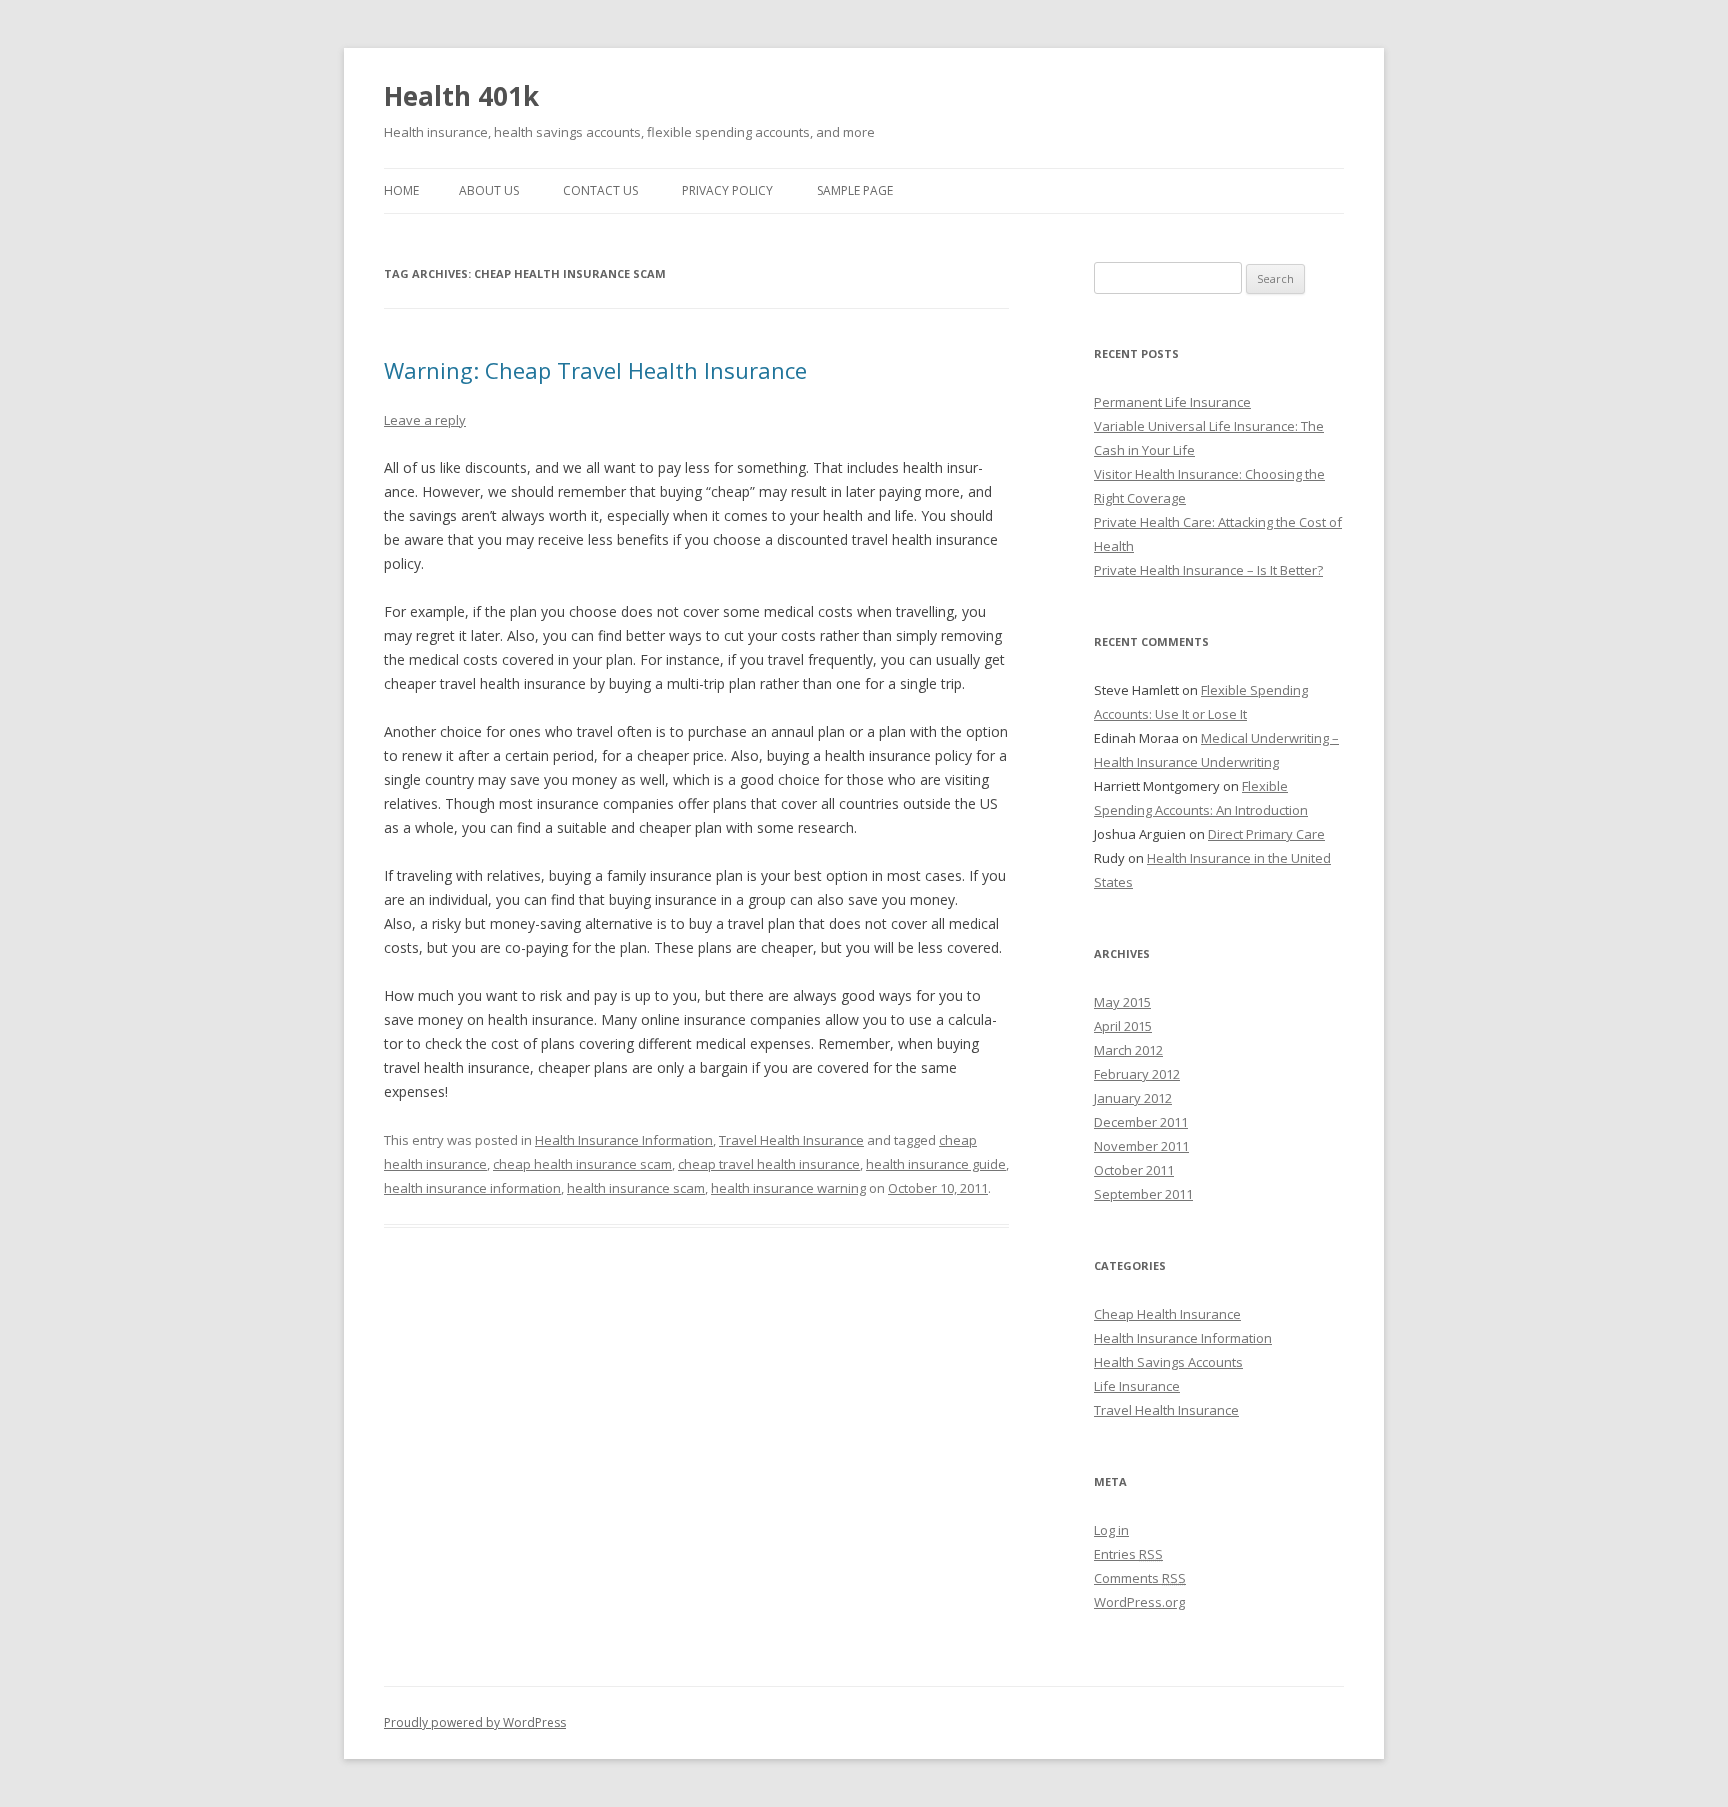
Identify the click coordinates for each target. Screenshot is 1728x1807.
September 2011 (1143, 1194)
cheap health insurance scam (582, 1164)
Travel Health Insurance (791, 1140)
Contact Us (600, 190)
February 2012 (1137, 1074)
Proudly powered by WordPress (475, 1722)
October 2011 (1134, 1170)
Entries (1128, 1554)
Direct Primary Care (1266, 834)
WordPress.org (1139, 1602)
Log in (1111, 1530)
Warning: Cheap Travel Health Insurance (595, 370)
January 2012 (1133, 1098)
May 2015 (1122, 1002)
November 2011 (1141, 1146)
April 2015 (1123, 1026)
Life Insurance (1137, 1386)
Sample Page (855, 190)
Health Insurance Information (624, 1140)
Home (401, 190)
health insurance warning (788, 1188)
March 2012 (1128, 1050)
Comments (1140, 1578)
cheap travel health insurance (769, 1164)
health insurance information (472, 1188)
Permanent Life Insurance (1172, 402)
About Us (489, 190)
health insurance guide (936, 1164)
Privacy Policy (727, 190)
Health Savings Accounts (1168, 1362)
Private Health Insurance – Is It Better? (1208, 570)
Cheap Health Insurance (1167, 1314)
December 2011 (1141, 1122)
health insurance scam (636, 1188)
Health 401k (461, 96)
